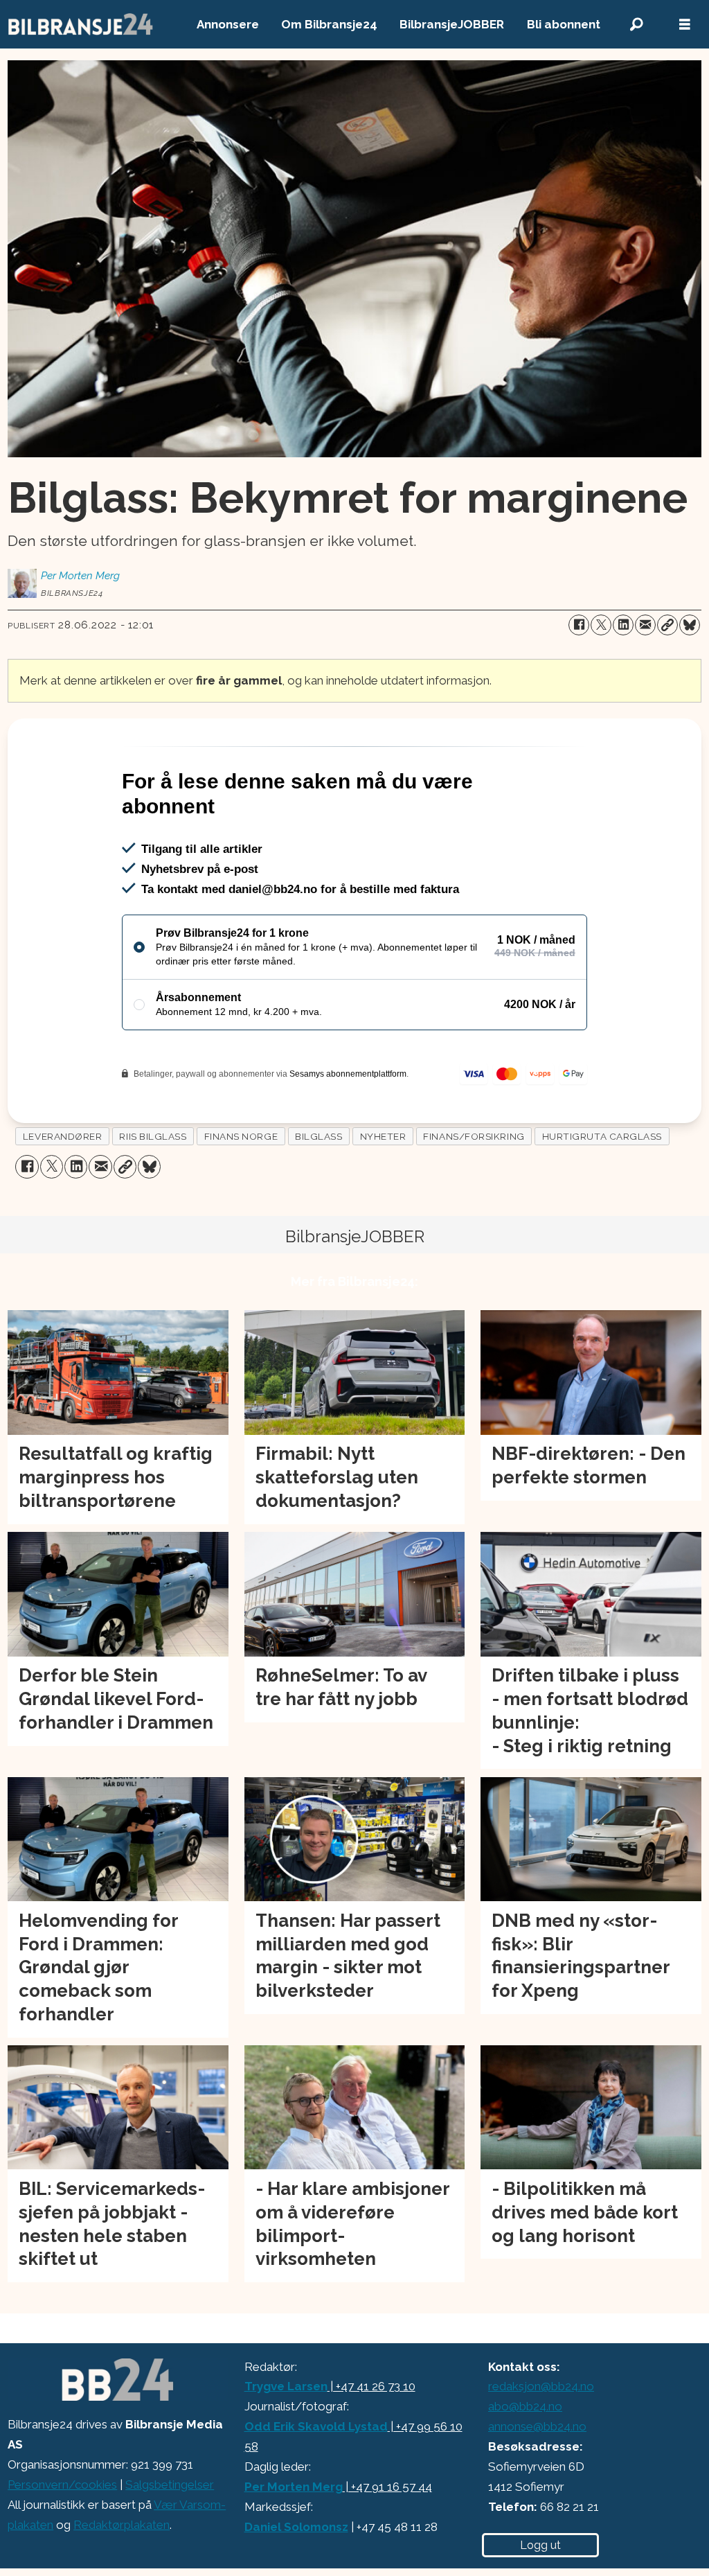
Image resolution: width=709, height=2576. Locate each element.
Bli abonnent (564, 24)
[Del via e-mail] (645, 625)
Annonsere (228, 24)
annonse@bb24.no (537, 2426)
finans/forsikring (474, 1136)
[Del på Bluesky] (690, 625)
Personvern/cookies (62, 2485)
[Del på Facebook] (579, 625)
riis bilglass (153, 1136)
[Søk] (636, 25)
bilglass (318, 1136)
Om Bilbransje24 (329, 24)
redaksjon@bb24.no (541, 2386)
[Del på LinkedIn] (623, 625)
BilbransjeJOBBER (452, 24)
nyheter (383, 1136)
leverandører (63, 1136)
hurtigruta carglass (602, 1136)
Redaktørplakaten (122, 2525)
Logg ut (540, 2545)
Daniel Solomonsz (296, 2527)
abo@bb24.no (525, 2406)
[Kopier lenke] (667, 625)
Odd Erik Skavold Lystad (316, 2426)
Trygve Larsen (286, 2386)
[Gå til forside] (81, 24)
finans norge (241, 1136)
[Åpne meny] (685, 25)
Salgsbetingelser (170, 2485)
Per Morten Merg (294, 2487)
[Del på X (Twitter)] (601, 625)
